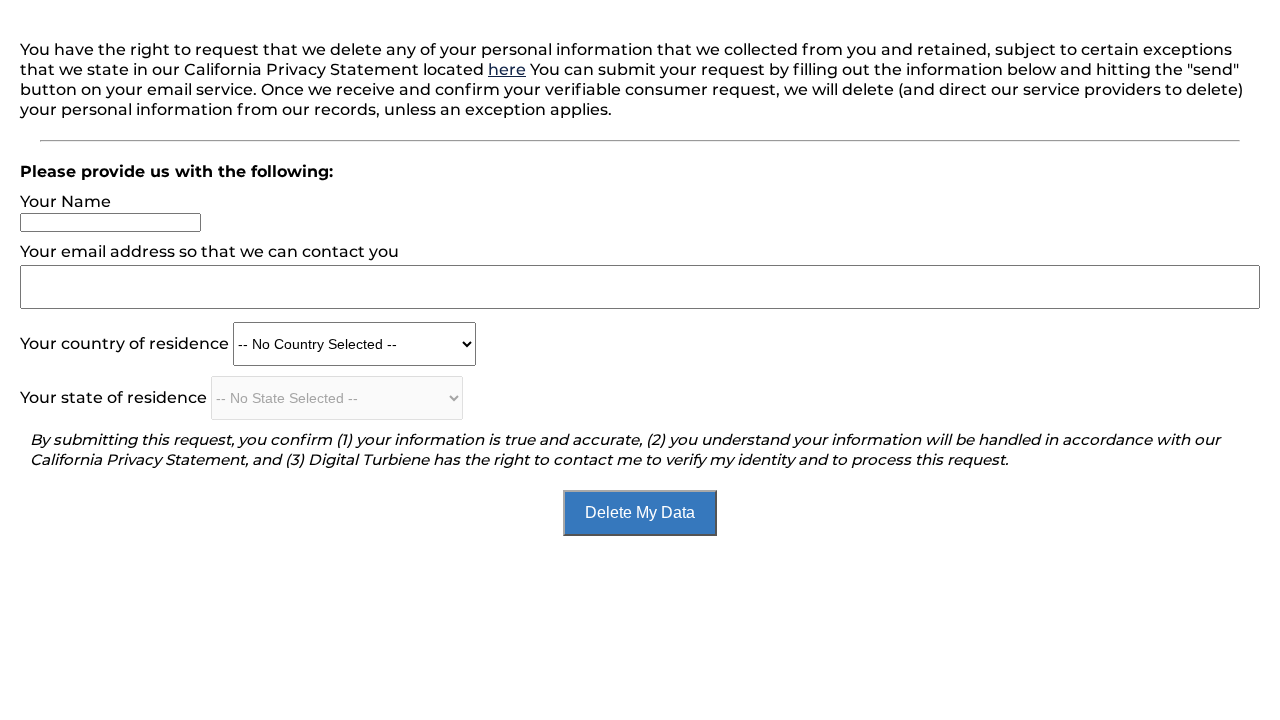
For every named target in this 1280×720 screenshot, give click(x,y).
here (507, 69)
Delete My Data (640, 512)
